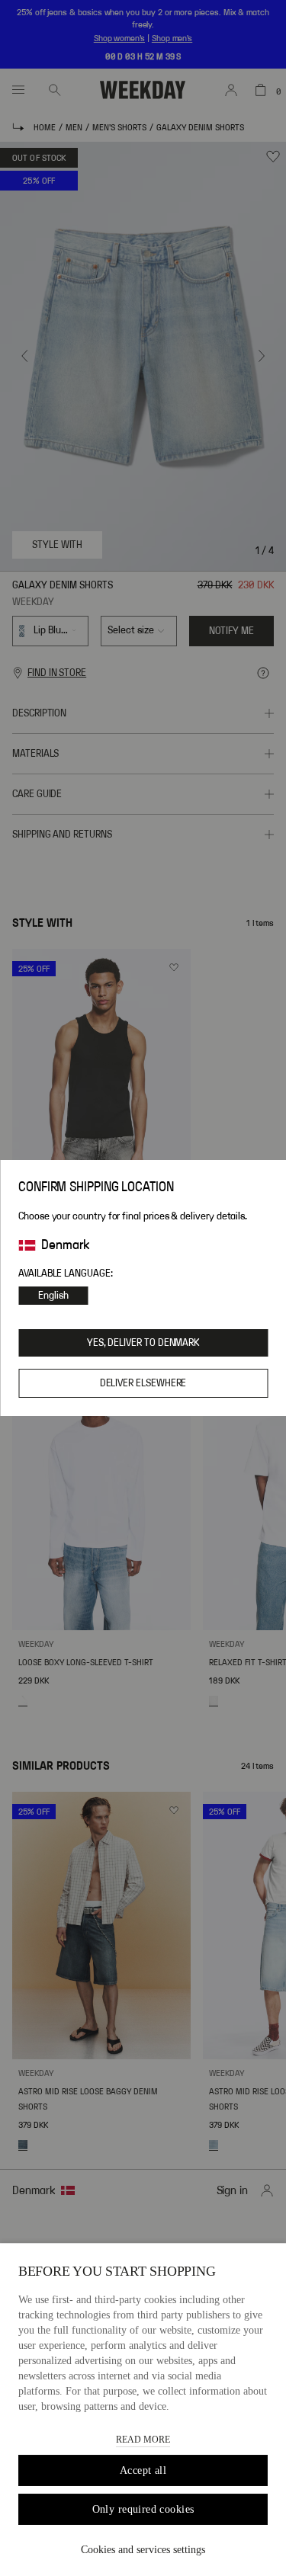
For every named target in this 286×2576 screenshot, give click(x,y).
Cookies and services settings (143, 2550)
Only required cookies (143, 2509)
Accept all (143, 2470)
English (53, 1296)
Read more (143, 2440)
